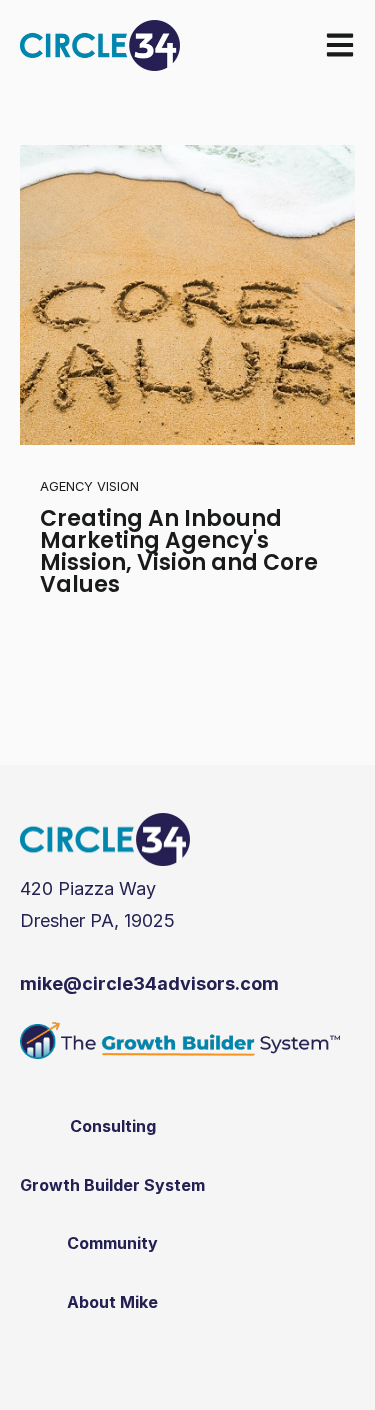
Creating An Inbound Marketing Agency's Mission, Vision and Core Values (179, 551)
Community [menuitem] (112, 1243)
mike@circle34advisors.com (149, 983)
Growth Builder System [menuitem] (112, 1185)
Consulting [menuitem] (113, 1126)
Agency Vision (89, 486)
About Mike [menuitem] (112, 1302)
